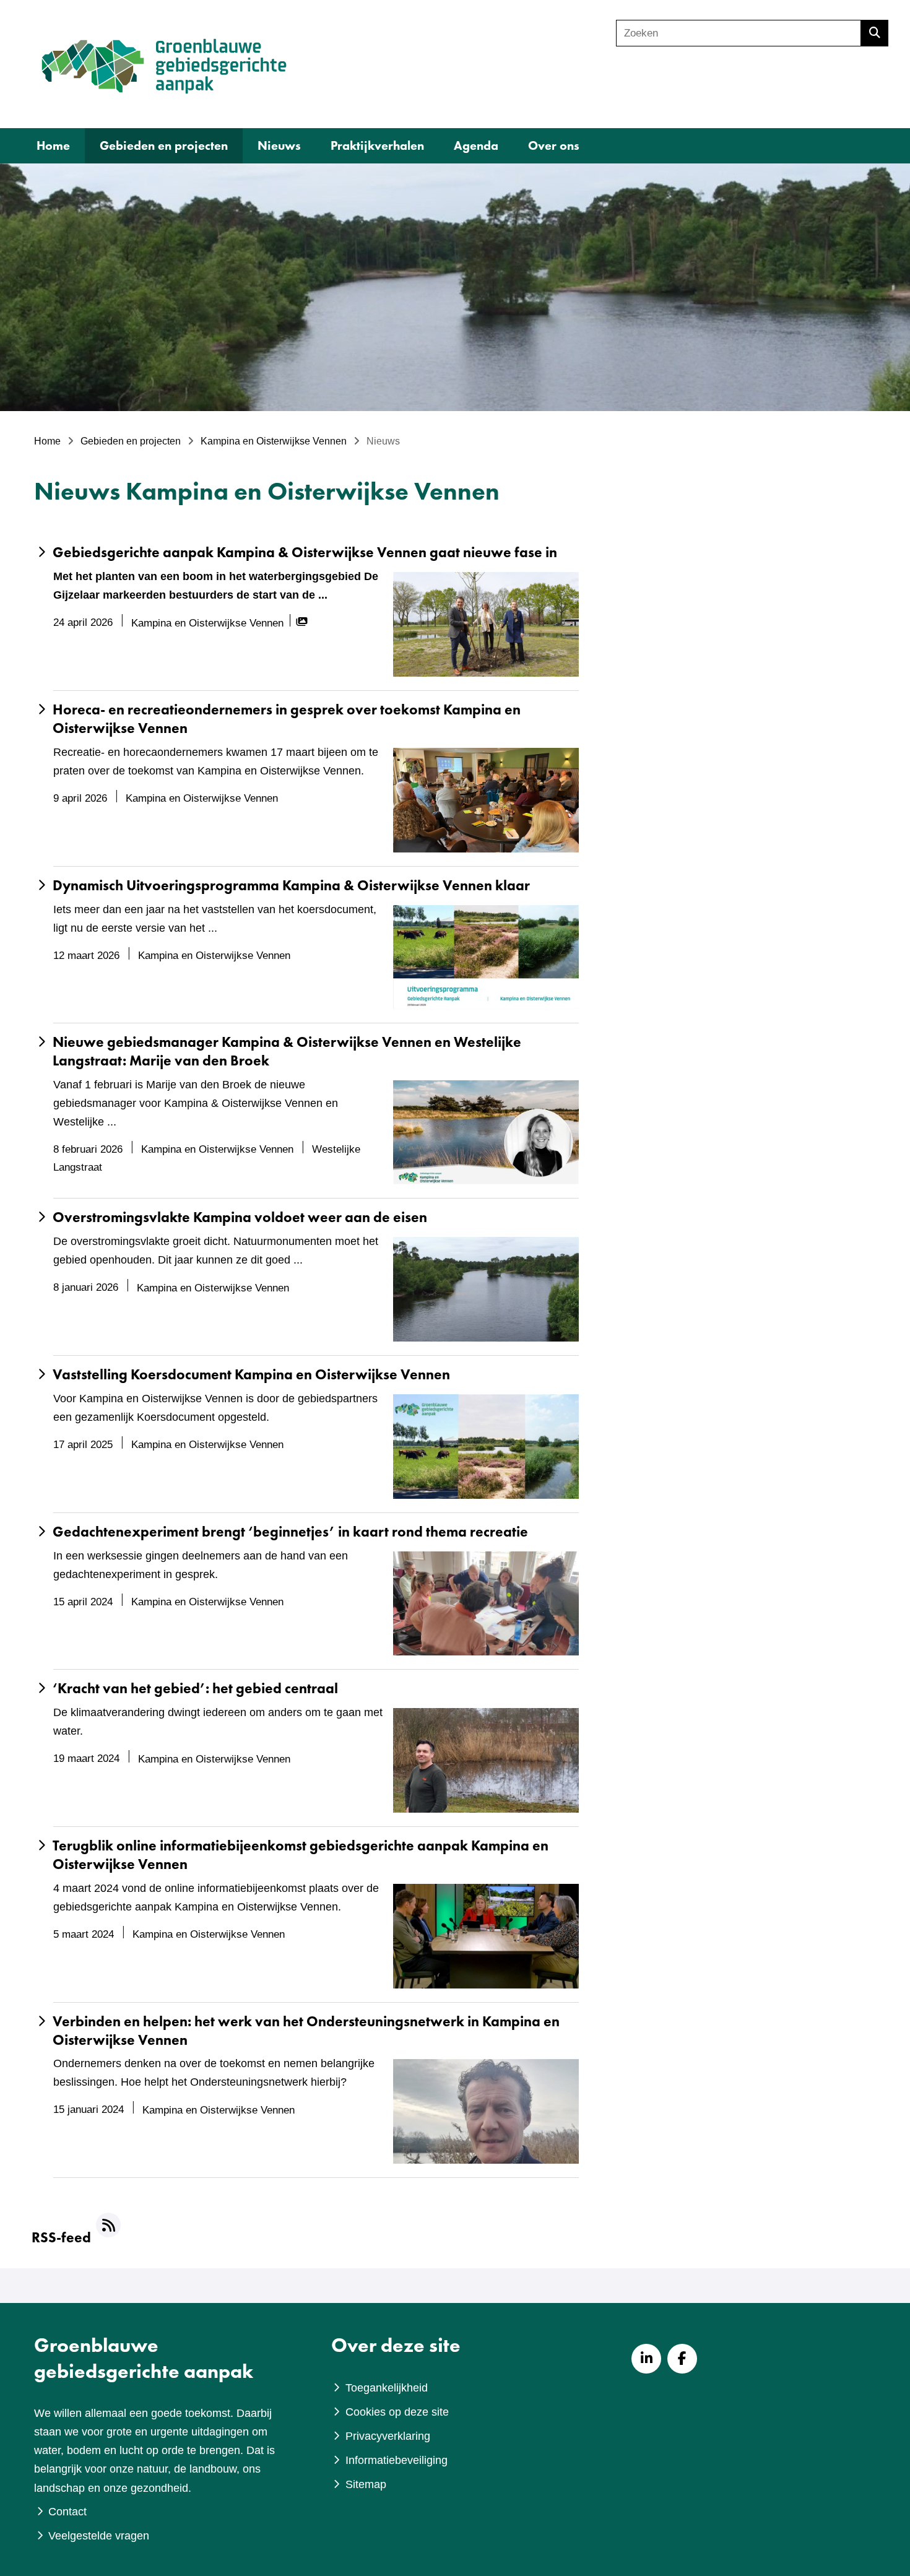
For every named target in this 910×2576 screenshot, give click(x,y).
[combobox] (739, 33)
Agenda (476, 145)
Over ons (554, 145)
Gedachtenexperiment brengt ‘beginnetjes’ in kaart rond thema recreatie (290, 1532)
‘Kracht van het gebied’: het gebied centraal (195, 1689)
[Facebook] (682, 2359)
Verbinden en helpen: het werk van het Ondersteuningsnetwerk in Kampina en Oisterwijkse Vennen (306, 2031)
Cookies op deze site (397, 2412)
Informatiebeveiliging (396, 2460)
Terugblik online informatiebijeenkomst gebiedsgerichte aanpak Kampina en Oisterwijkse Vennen (301, 1855)
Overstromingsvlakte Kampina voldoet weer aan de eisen (240, 1217)
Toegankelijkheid (387, 2388)
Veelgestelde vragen (99, 2536)
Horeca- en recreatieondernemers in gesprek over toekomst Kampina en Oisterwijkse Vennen (287, 719)
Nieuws (279, 145)
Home (53, 145)
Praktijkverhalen (377, 145)
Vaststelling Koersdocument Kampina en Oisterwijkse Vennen (251, 1375)
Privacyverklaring (388, 2436)
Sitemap (366, 2484)
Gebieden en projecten (164, 145)
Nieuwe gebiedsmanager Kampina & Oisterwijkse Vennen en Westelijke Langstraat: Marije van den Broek (287, 1052)
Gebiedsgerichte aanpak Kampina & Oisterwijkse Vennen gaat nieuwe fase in (305, 553)
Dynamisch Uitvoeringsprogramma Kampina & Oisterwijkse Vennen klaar (291, 886)
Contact (67, 2512)
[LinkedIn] (646, 2359)
